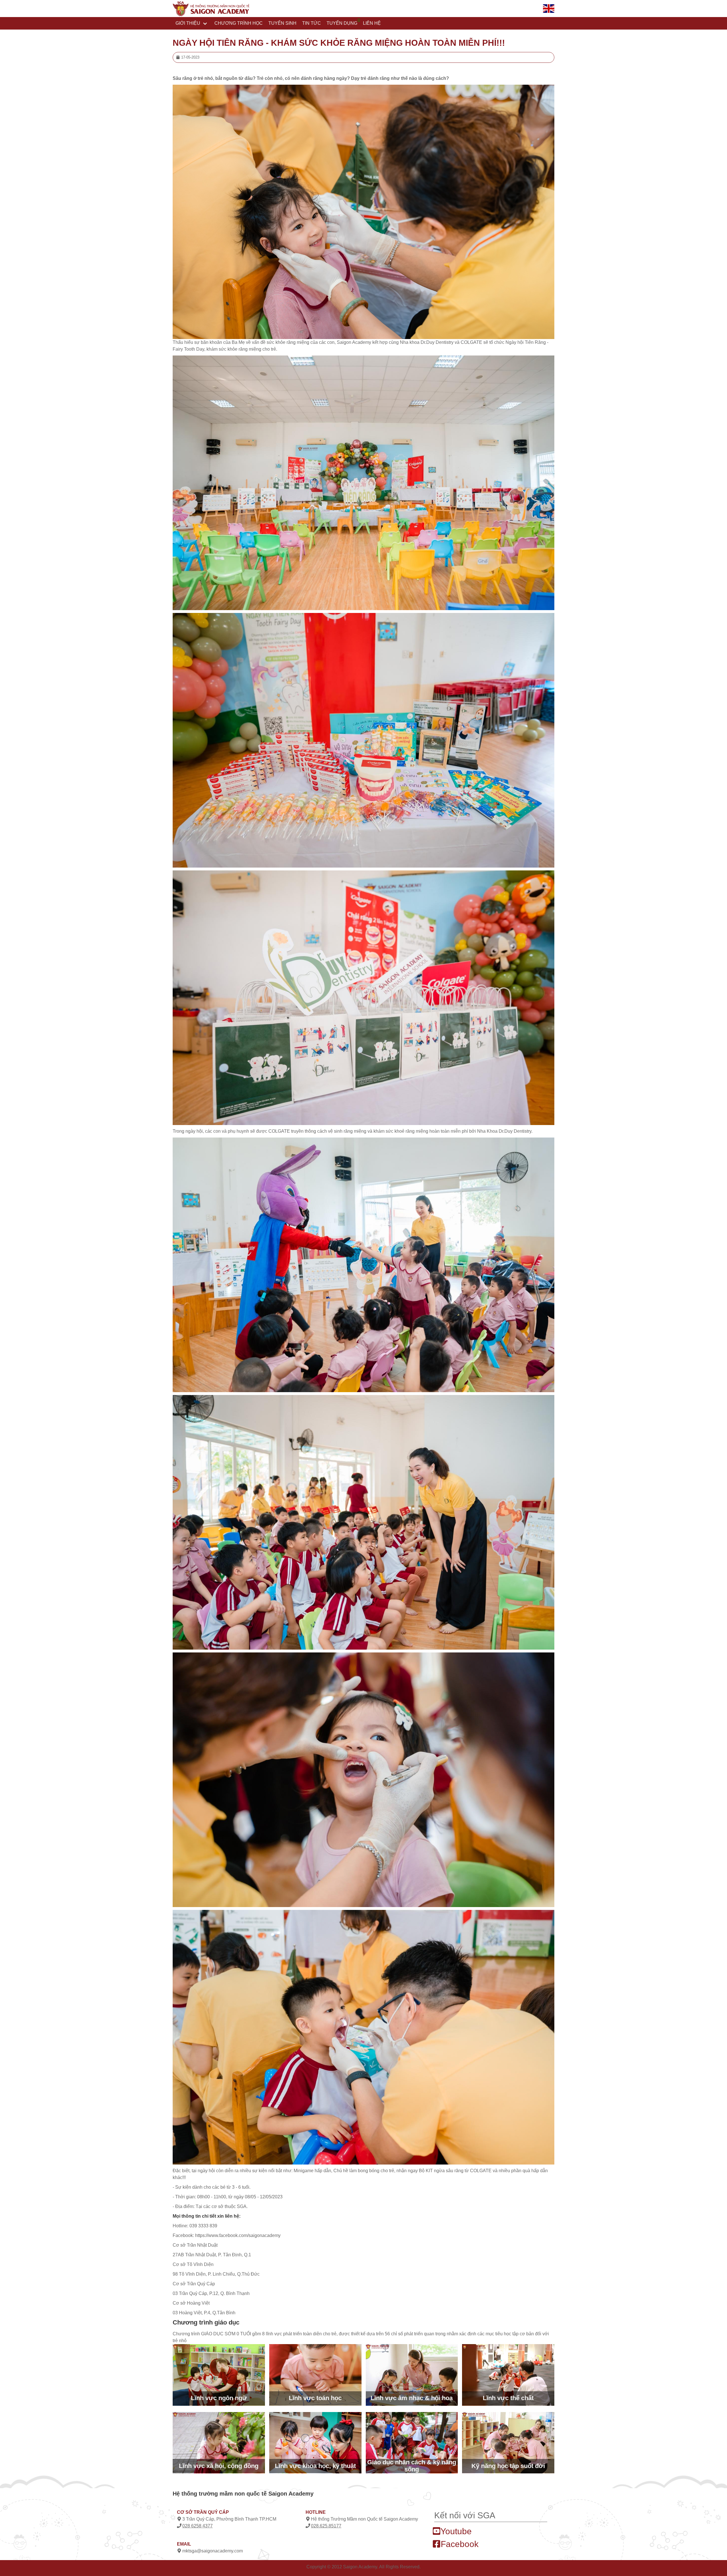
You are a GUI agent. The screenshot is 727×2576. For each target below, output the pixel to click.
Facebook (458, 2544)
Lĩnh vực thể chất (508, 2398)
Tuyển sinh (282, 23)
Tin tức (312, 23)
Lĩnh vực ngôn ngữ (219, 2398)
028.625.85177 (326, 2526)
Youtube (455, 2531)
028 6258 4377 (198, 2526)
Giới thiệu (188, 23)
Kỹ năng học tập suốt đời (508, 2466)
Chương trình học (239, 23)
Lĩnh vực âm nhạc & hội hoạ (412, 2398)
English (551, 16)
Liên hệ (372, 23)
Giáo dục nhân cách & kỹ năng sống (412, 2466)
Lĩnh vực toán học (315, 2398)
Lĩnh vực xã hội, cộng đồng (219, 2466)
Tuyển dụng (342, 23)
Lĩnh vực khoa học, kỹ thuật (315, 2466)
